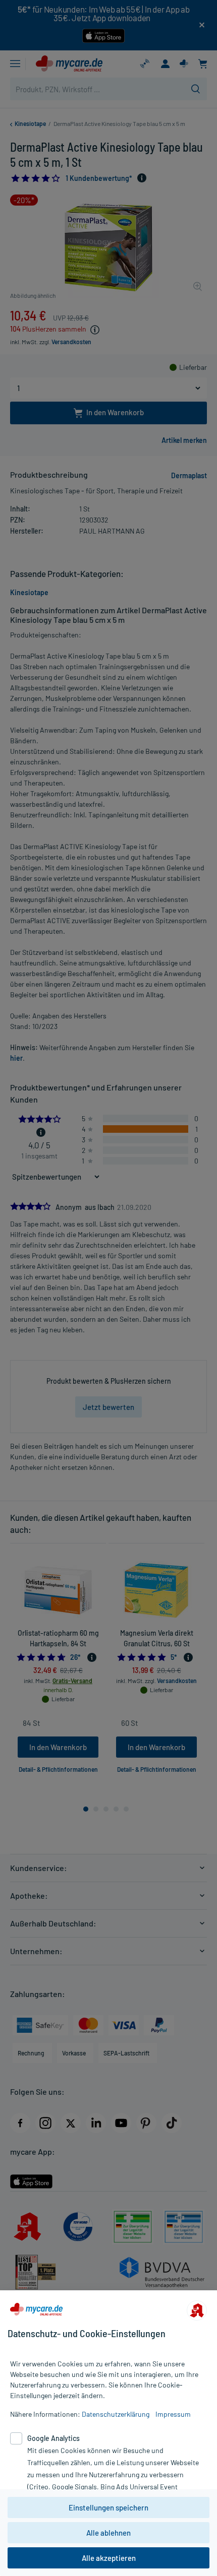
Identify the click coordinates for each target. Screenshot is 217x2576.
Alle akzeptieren (109, 2558)
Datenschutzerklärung (116, 2414)
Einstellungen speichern (108, 2507)
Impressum (173, 2414)
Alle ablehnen (108, 2533)
